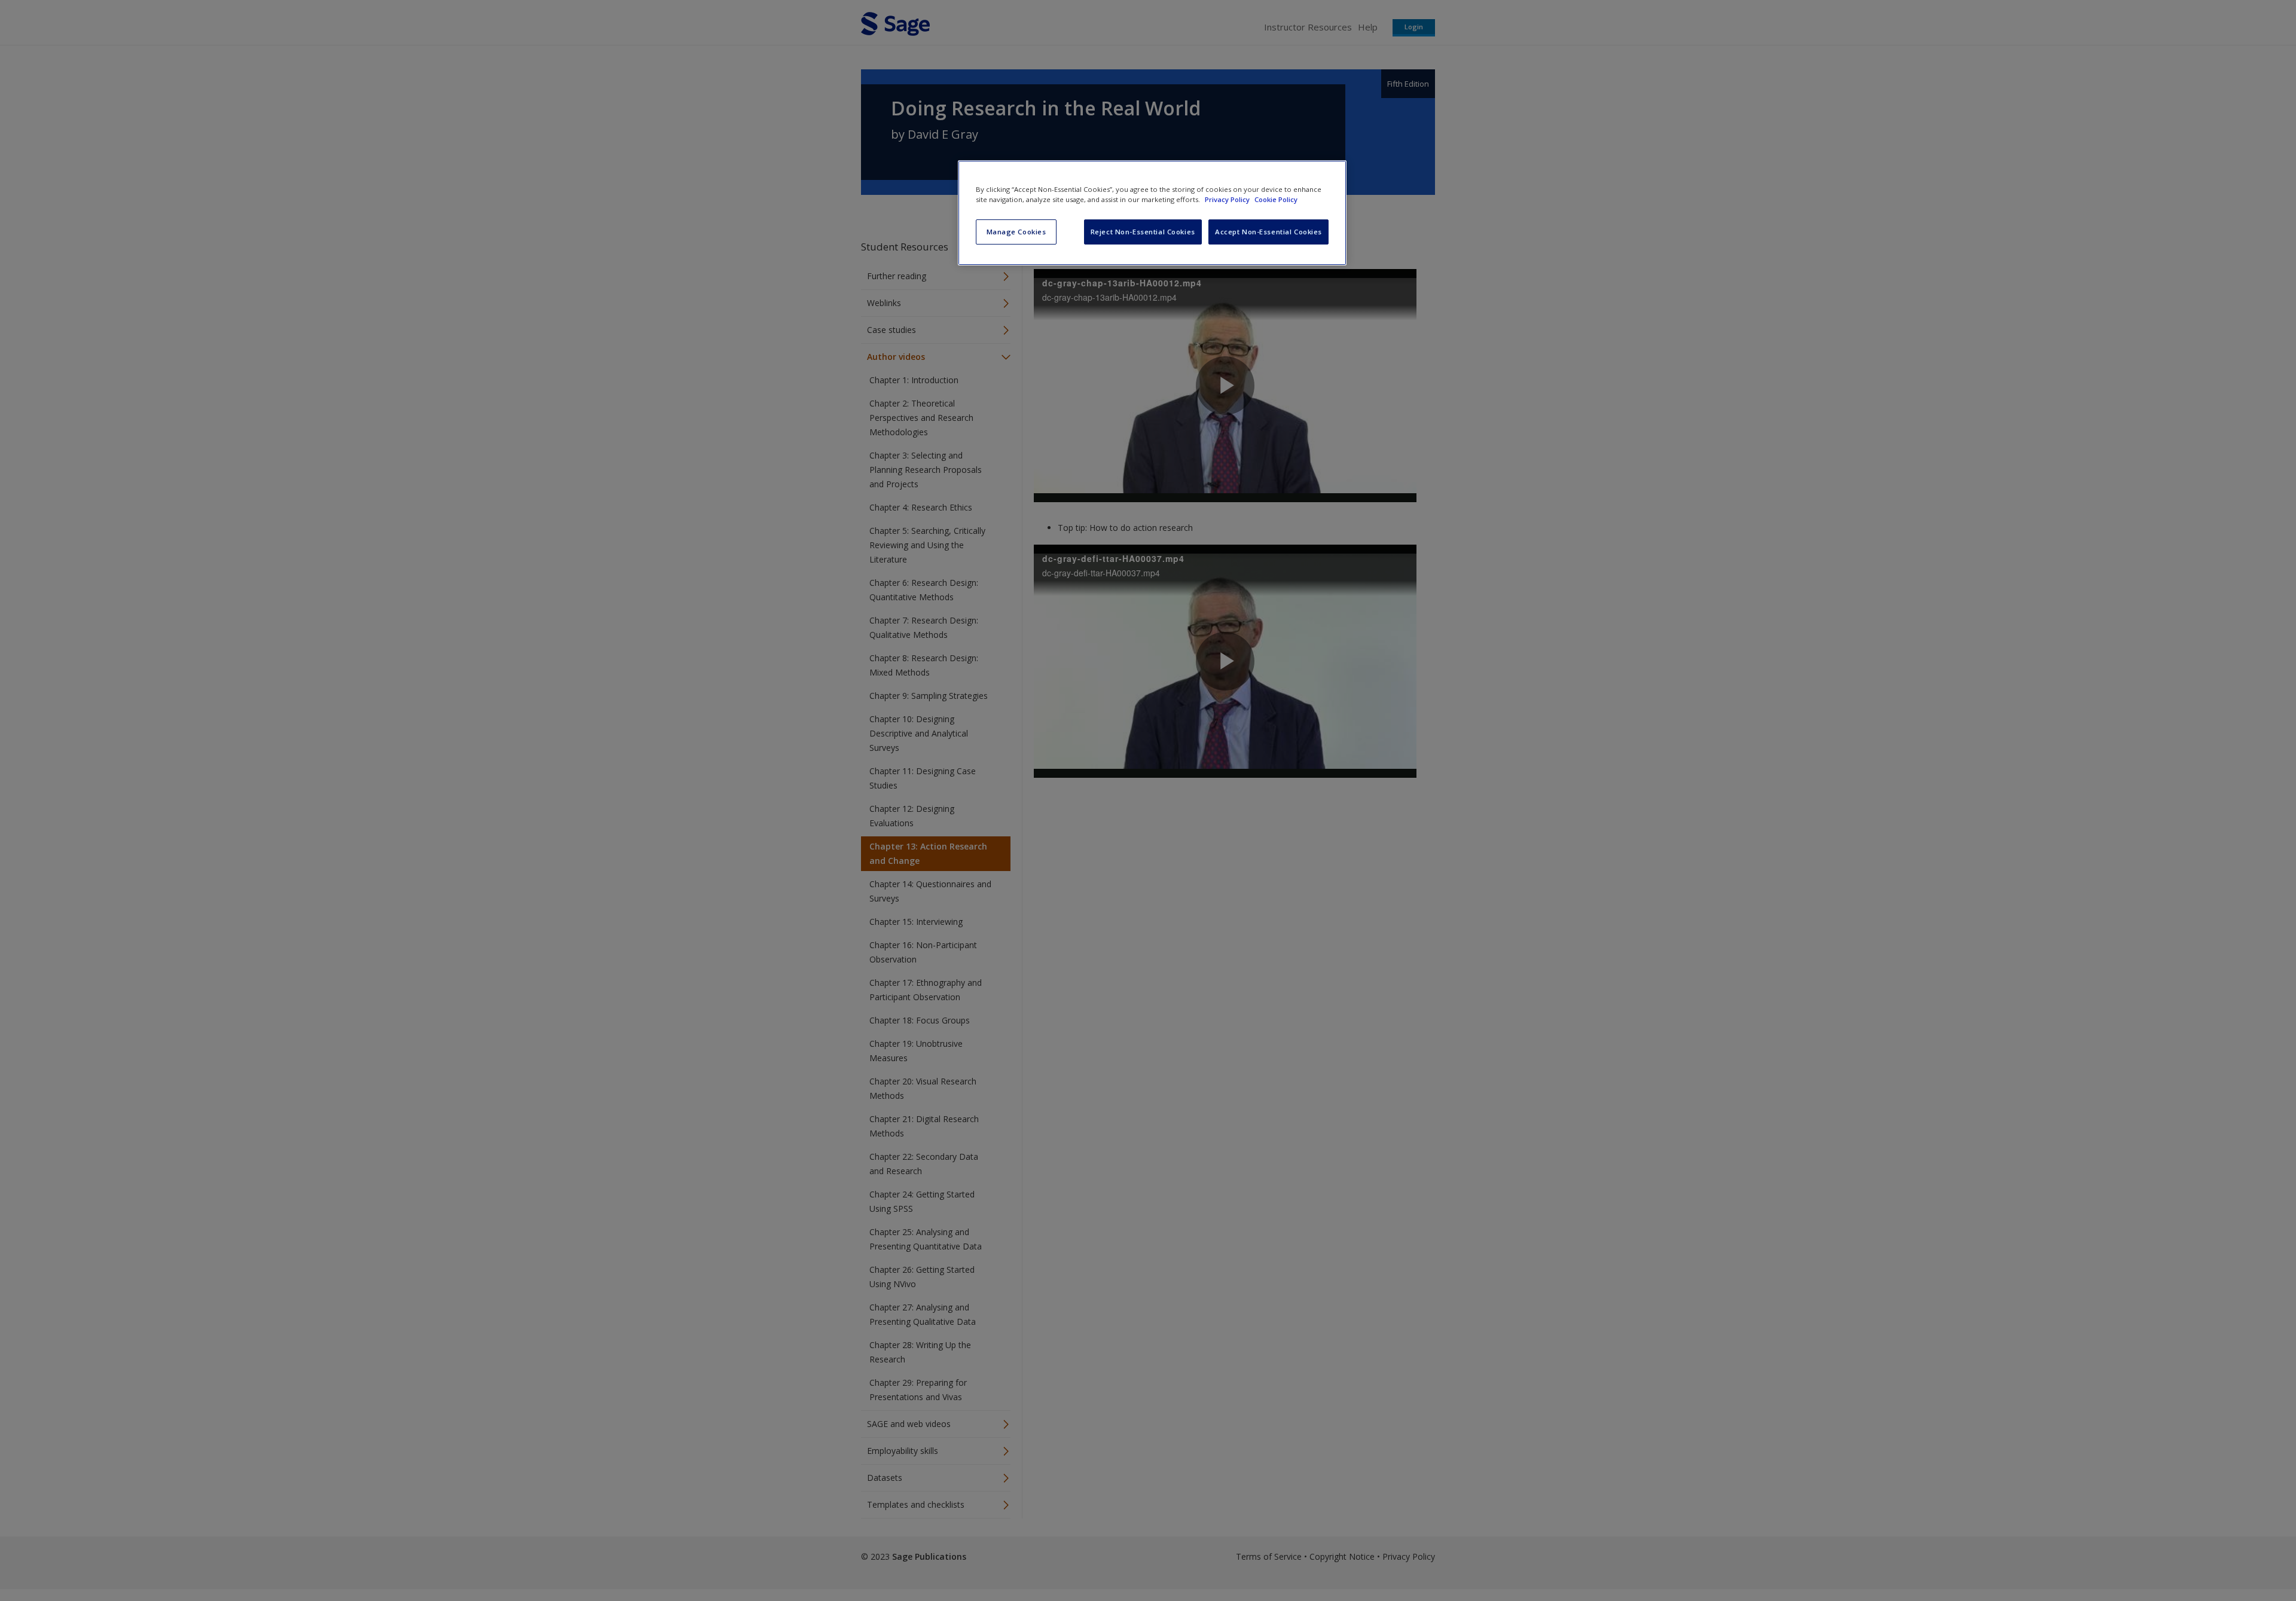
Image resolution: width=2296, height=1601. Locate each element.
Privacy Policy (1228, 199)
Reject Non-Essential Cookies (1143, 232)
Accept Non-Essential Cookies (1268, 232)
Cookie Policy (1276, 199)
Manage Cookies (1016, 232)
